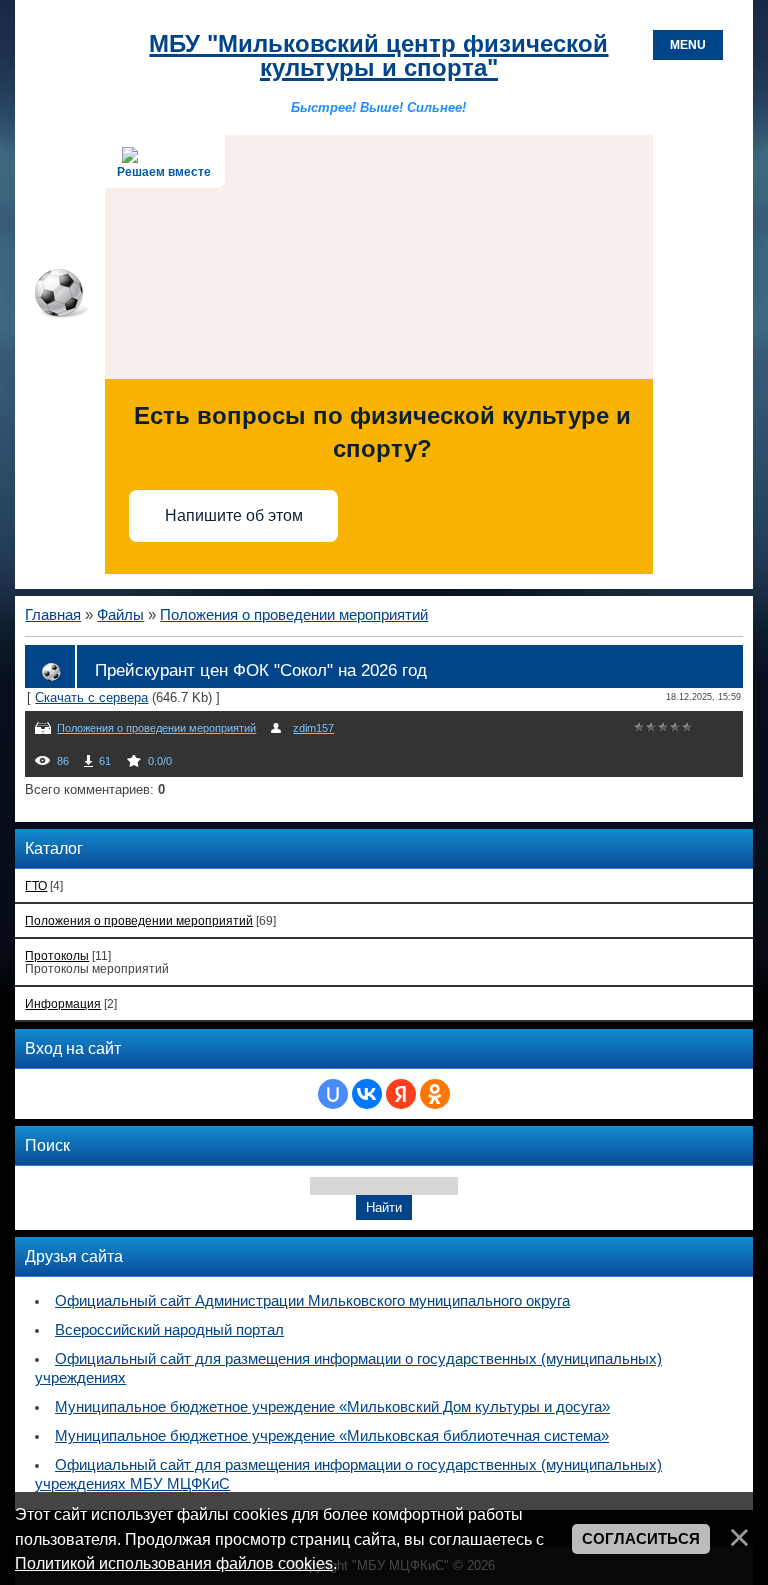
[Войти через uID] (333, 1094)
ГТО (36, 885)
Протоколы (57, 955)
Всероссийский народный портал (169, 1330)
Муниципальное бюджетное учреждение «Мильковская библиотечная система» (332, 1436)
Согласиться (641, 1539)
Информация (63, 1003)
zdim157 (313, 728)
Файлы (120, 615)
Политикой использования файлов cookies (174, 1563)
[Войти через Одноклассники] (435, 1094)
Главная (53, 615)
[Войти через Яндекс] (401, 1094)
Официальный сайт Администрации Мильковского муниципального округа (312, 1301)
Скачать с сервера (91, 697)
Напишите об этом (234, 515)
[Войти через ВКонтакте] (367, 1094)
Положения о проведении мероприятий (294, 615)
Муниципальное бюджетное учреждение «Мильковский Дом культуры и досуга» (332, 1407)
